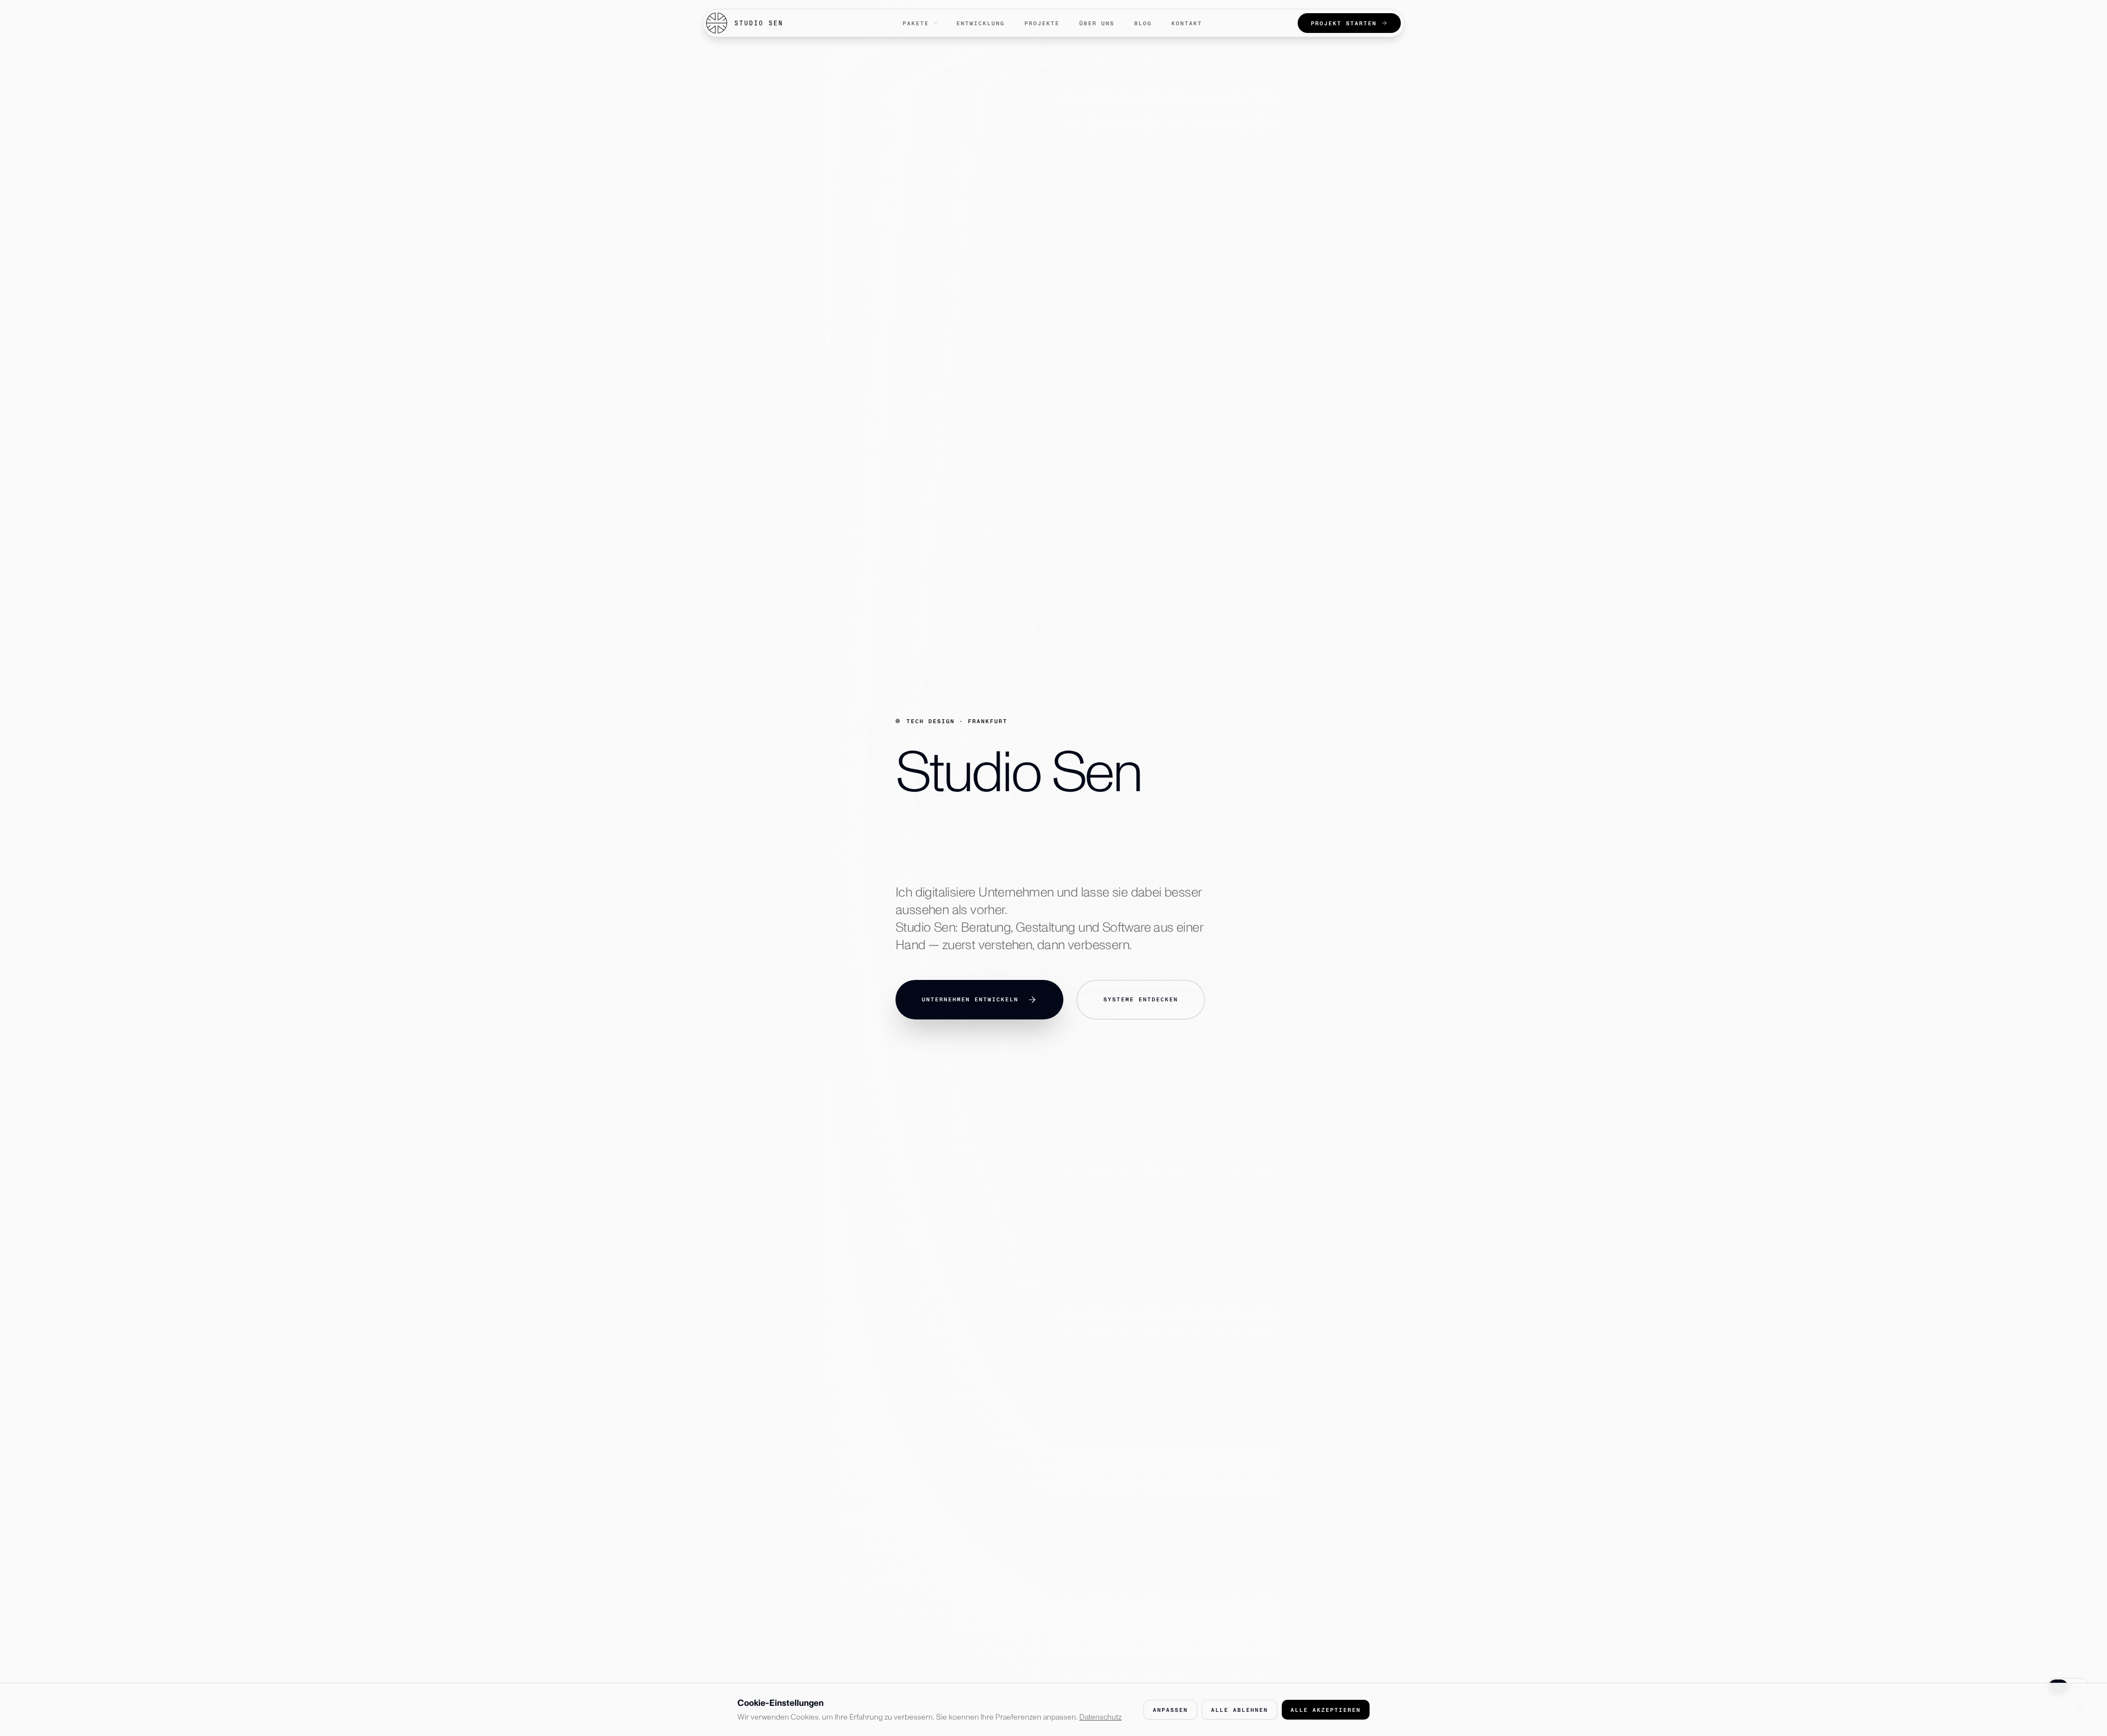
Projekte (1042, 23)
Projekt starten (1344, 23)
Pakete (916, 23)
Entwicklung (981, 23)
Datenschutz (1100, 1717)
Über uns (1097, 23)
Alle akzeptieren (1326, 1710)
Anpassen (1170, 1710)
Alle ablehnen (1240, 1710)
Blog (1143, 23)
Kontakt (1187, 23)
